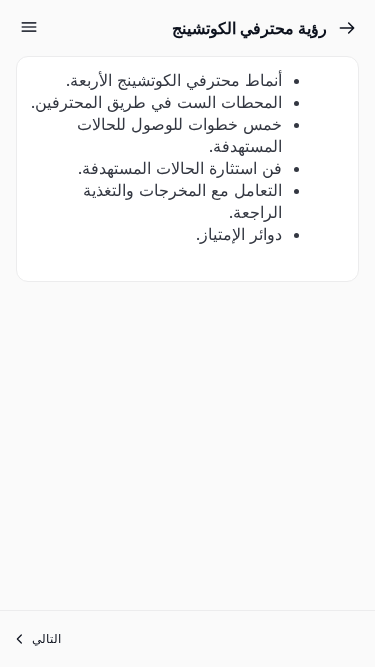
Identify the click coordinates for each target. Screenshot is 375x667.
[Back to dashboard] (347, 28)
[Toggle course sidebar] (29, 27)
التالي (46, 638)
